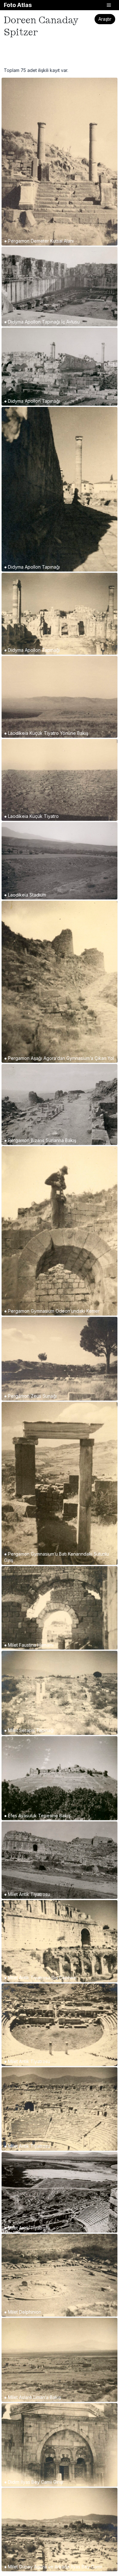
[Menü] (109, 5)
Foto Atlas (18, 5)
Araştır (105, 19)
